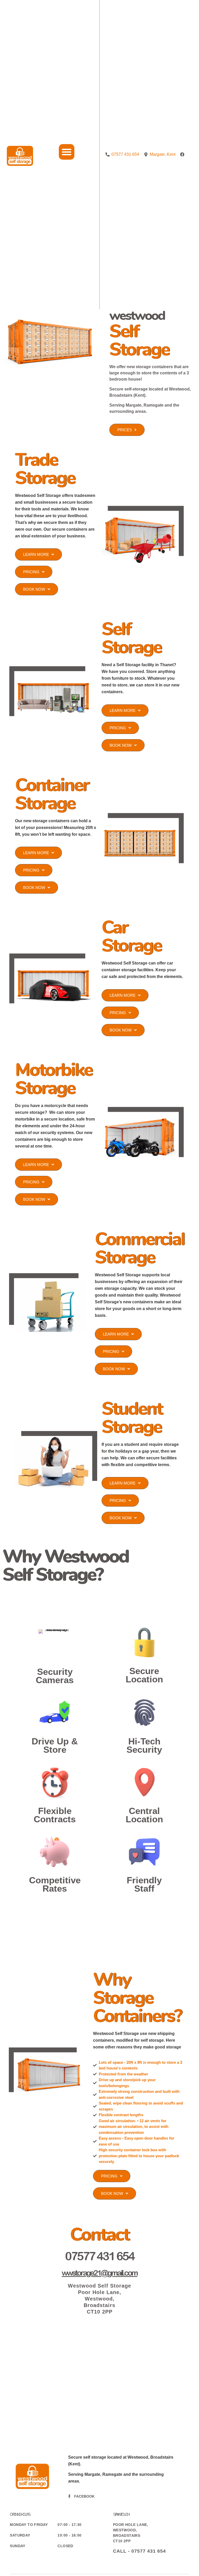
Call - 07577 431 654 (139, 2551)
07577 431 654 (100, 2256)
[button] (67, 152)
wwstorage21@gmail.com (99, 2273)
